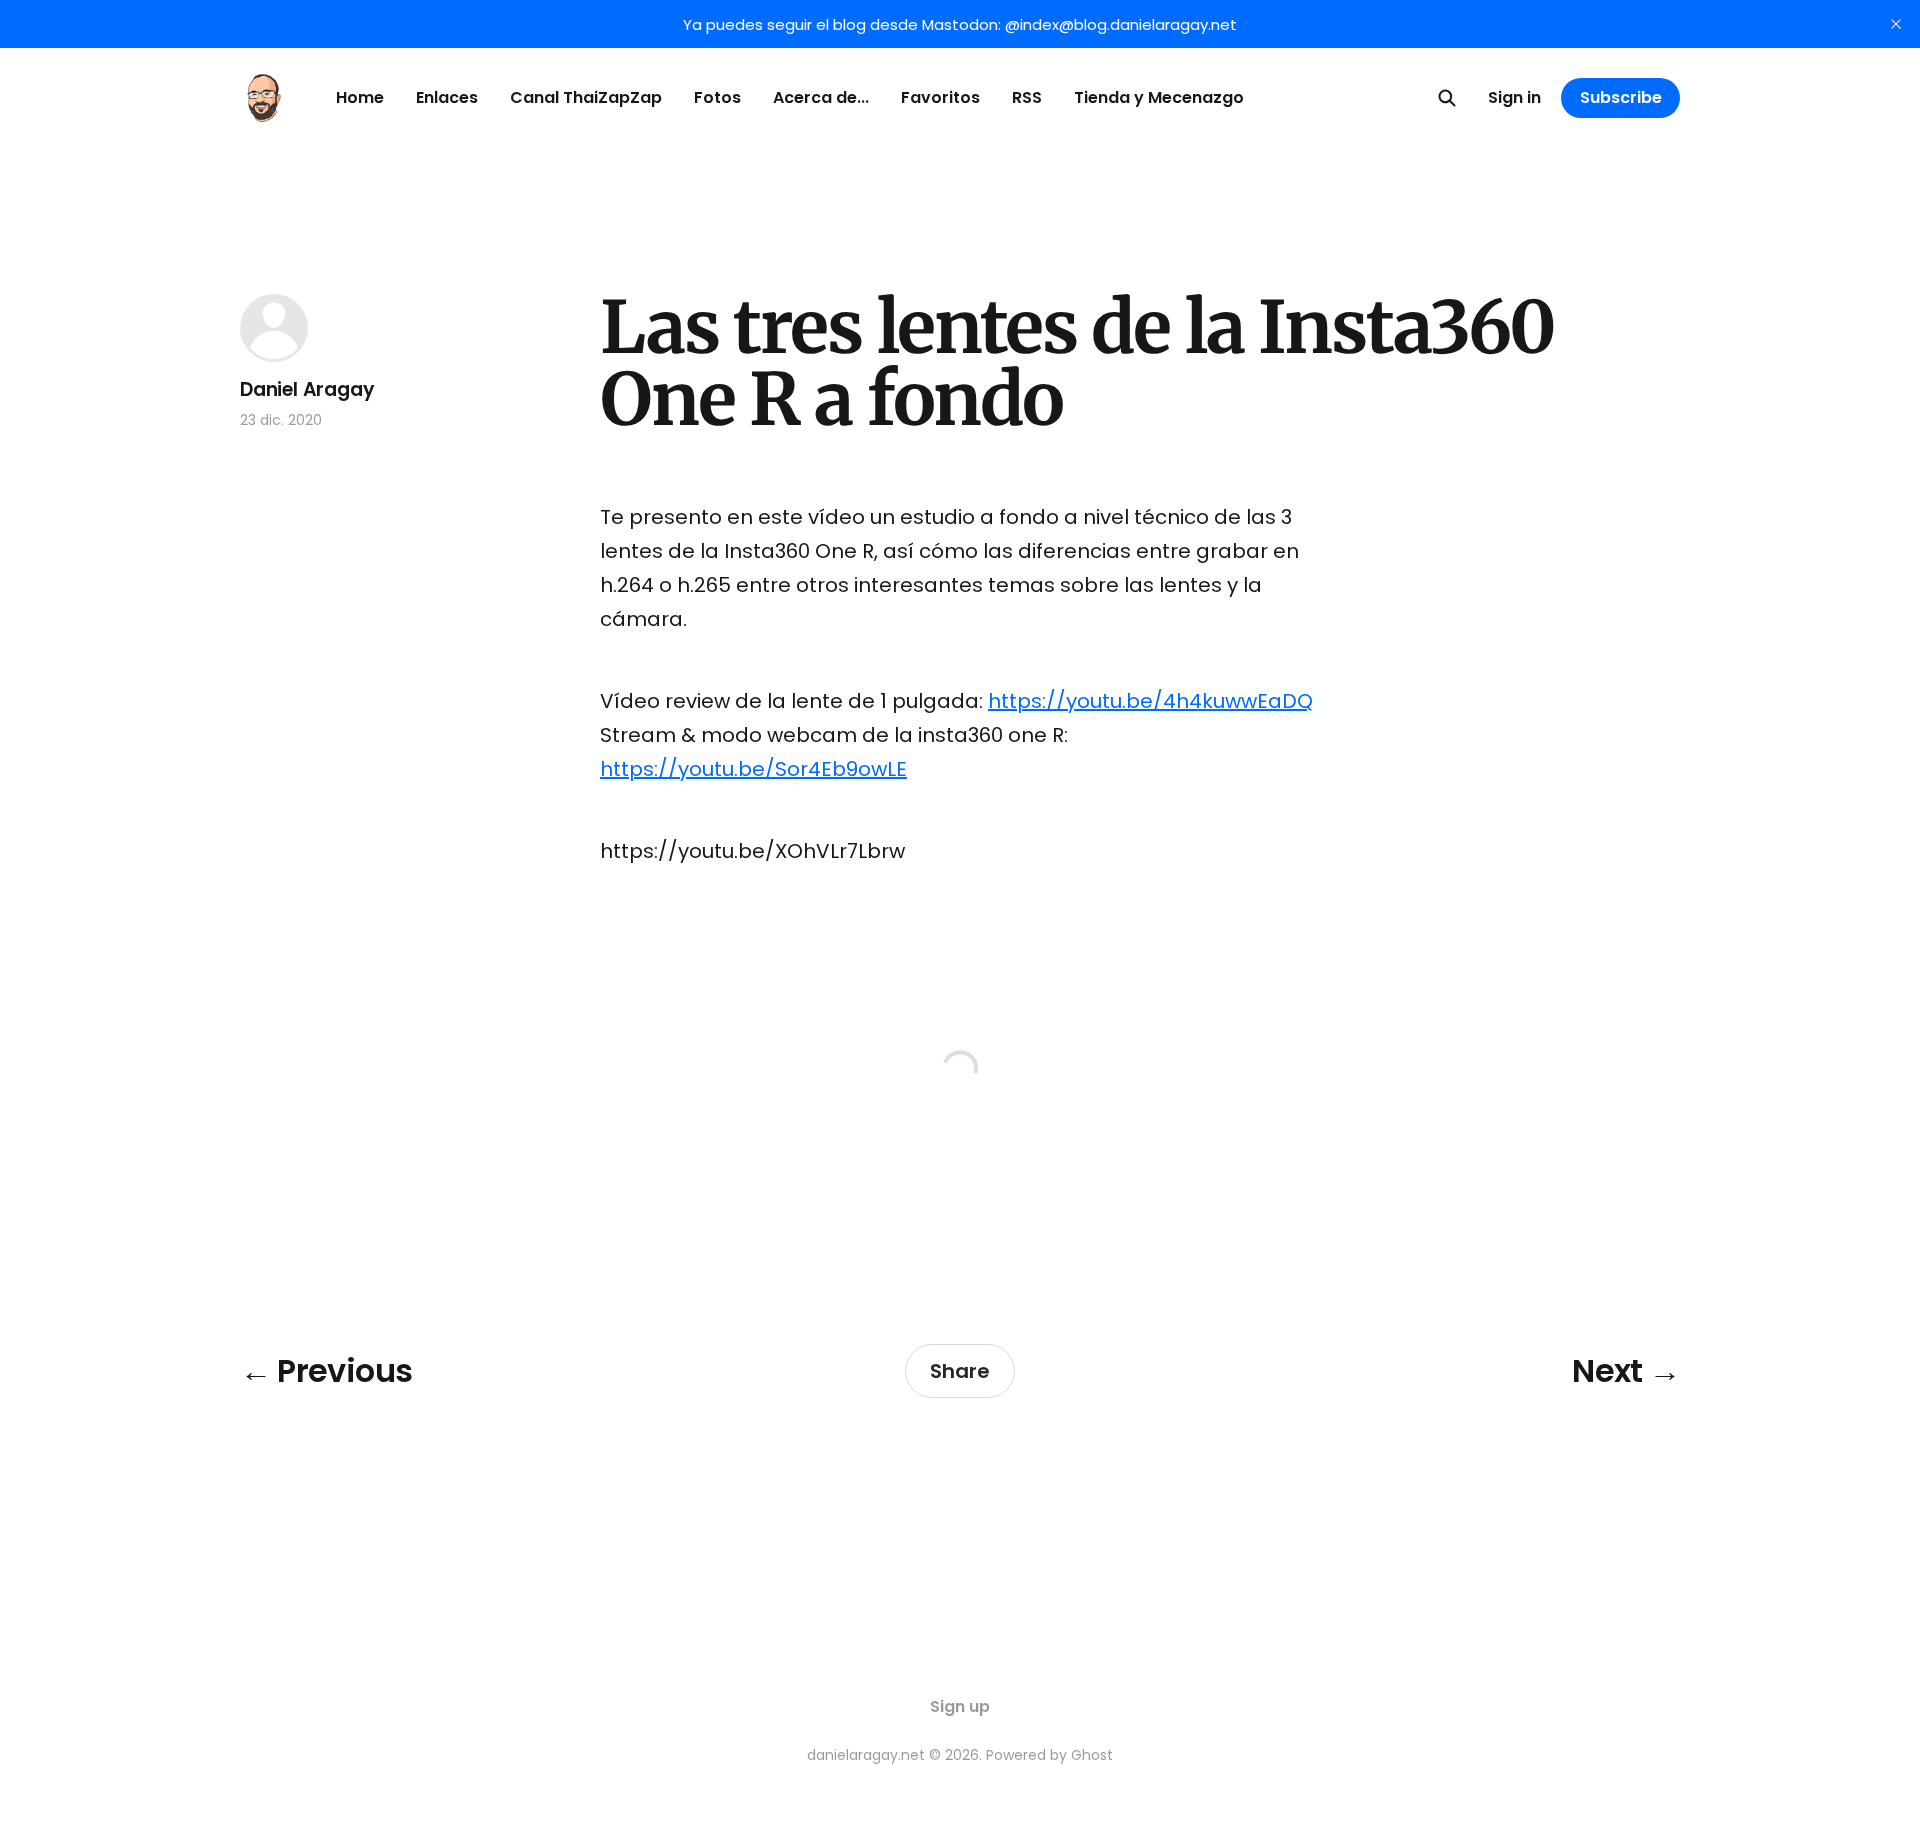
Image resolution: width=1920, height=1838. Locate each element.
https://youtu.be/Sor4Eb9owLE (753, 769)
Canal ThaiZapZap (586, 97)
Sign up (960, 1706)
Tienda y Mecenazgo (1159, 97)
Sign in (1514, 97)
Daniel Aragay (307, 389)
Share (960, 1371)
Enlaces (447, 97)
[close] (1896, 24)
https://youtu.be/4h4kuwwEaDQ (1150, 701)
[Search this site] (1447, 98)
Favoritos (940, 97)
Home (360, 97)
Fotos (717, 97)
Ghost (1092, 1755)
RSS (1027, 97)
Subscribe (1621, 97)
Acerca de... (821, 97)
